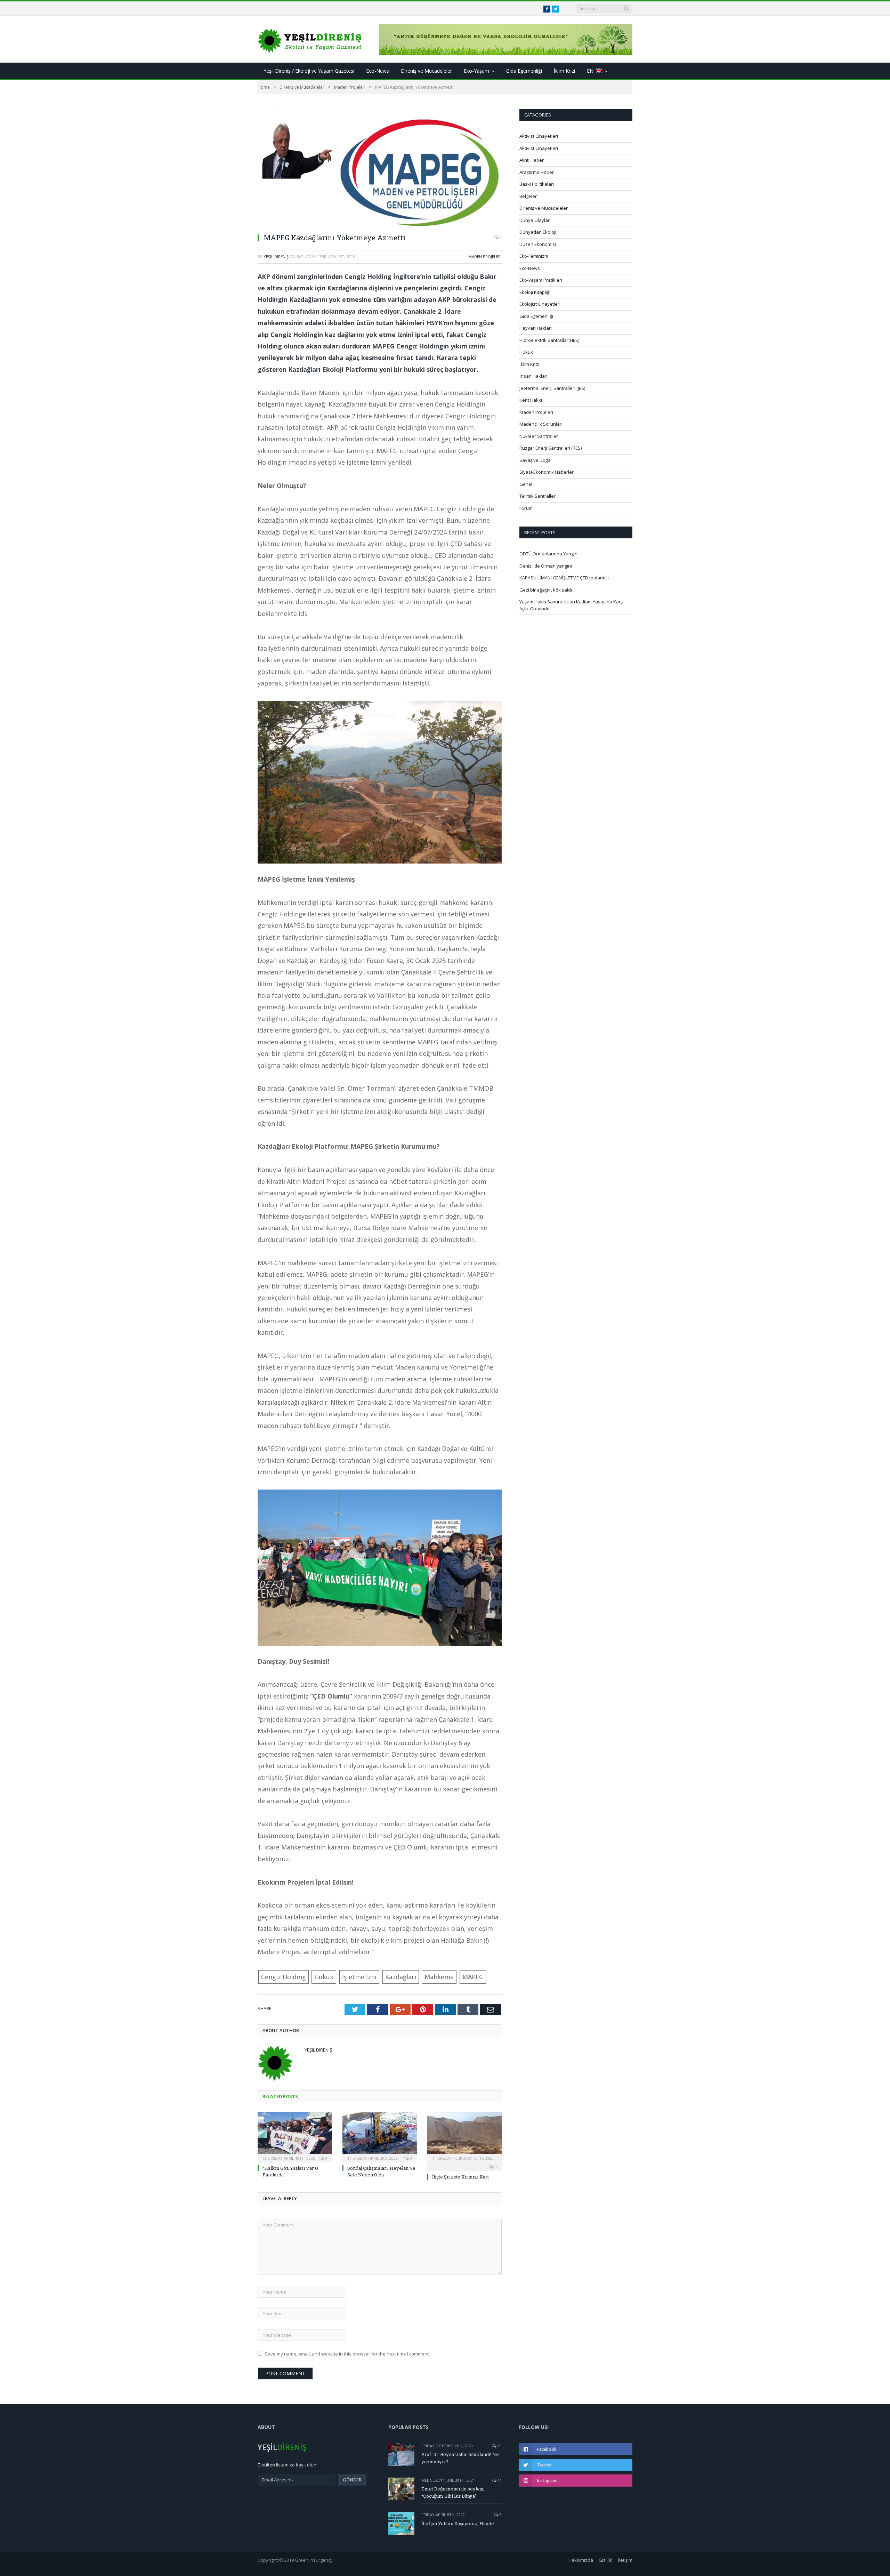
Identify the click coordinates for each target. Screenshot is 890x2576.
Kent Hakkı (531, 400)
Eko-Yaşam (476, 71)
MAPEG (473, 1977)
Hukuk (324, 1977)
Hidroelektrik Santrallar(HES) (549, 340)
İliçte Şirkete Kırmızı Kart (460, 2177)
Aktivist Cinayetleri (539, 136)
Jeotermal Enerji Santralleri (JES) (552, 388)
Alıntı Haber (532, 160)
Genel (526, 484)
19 (499, 2446)
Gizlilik (605, 2560)
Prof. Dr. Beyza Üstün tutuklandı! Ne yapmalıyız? (460, 2458)
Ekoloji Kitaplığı (535, 292)
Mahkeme (439, 1977)
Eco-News (378, 71)
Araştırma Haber (537, 172)
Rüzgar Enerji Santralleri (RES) (551, 448)
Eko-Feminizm (534, 256)
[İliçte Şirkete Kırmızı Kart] (464, 2136)
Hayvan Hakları (536, 328)
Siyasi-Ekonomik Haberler (547, 472)
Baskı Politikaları (537, 184)
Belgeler (528, 196)
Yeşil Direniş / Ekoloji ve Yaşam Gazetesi (309, 71)
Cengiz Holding (284, 1977)
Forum (526, 508)
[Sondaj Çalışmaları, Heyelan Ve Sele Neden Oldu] (380, 2136)
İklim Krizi (564, 71)
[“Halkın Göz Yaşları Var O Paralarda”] (295, 2136)
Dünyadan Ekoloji (538, 232)
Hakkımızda (581, 2560)
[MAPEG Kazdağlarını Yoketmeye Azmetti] (380, 168)
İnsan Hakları (533, 376)
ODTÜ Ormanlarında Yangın (548, 554)
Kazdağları (401, 1977)
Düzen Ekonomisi (538, 244)
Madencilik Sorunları (541, 424)
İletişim (625, 2560)
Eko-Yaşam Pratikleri (541, 280)
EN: (591, 71)
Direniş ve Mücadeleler (426, 71)
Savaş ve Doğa (535, 460)
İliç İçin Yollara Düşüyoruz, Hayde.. (459, 2523)
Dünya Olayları (535, 220)
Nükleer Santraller (539, 436)
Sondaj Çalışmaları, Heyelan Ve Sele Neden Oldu (381, 2171)
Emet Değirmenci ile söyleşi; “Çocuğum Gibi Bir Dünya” (453, 2492)
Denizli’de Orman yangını (546, 566)
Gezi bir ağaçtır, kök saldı (546, 590)
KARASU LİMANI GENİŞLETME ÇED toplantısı (564, 578)
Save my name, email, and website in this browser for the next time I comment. (347, 2354)
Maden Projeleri (485, 256)
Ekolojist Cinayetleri (540, 304)
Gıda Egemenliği (524, 71)
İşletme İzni (359, 1977)
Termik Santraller (537, 496)
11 (499, 2480)
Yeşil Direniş (276, 256)
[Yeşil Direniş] (310, 39)
